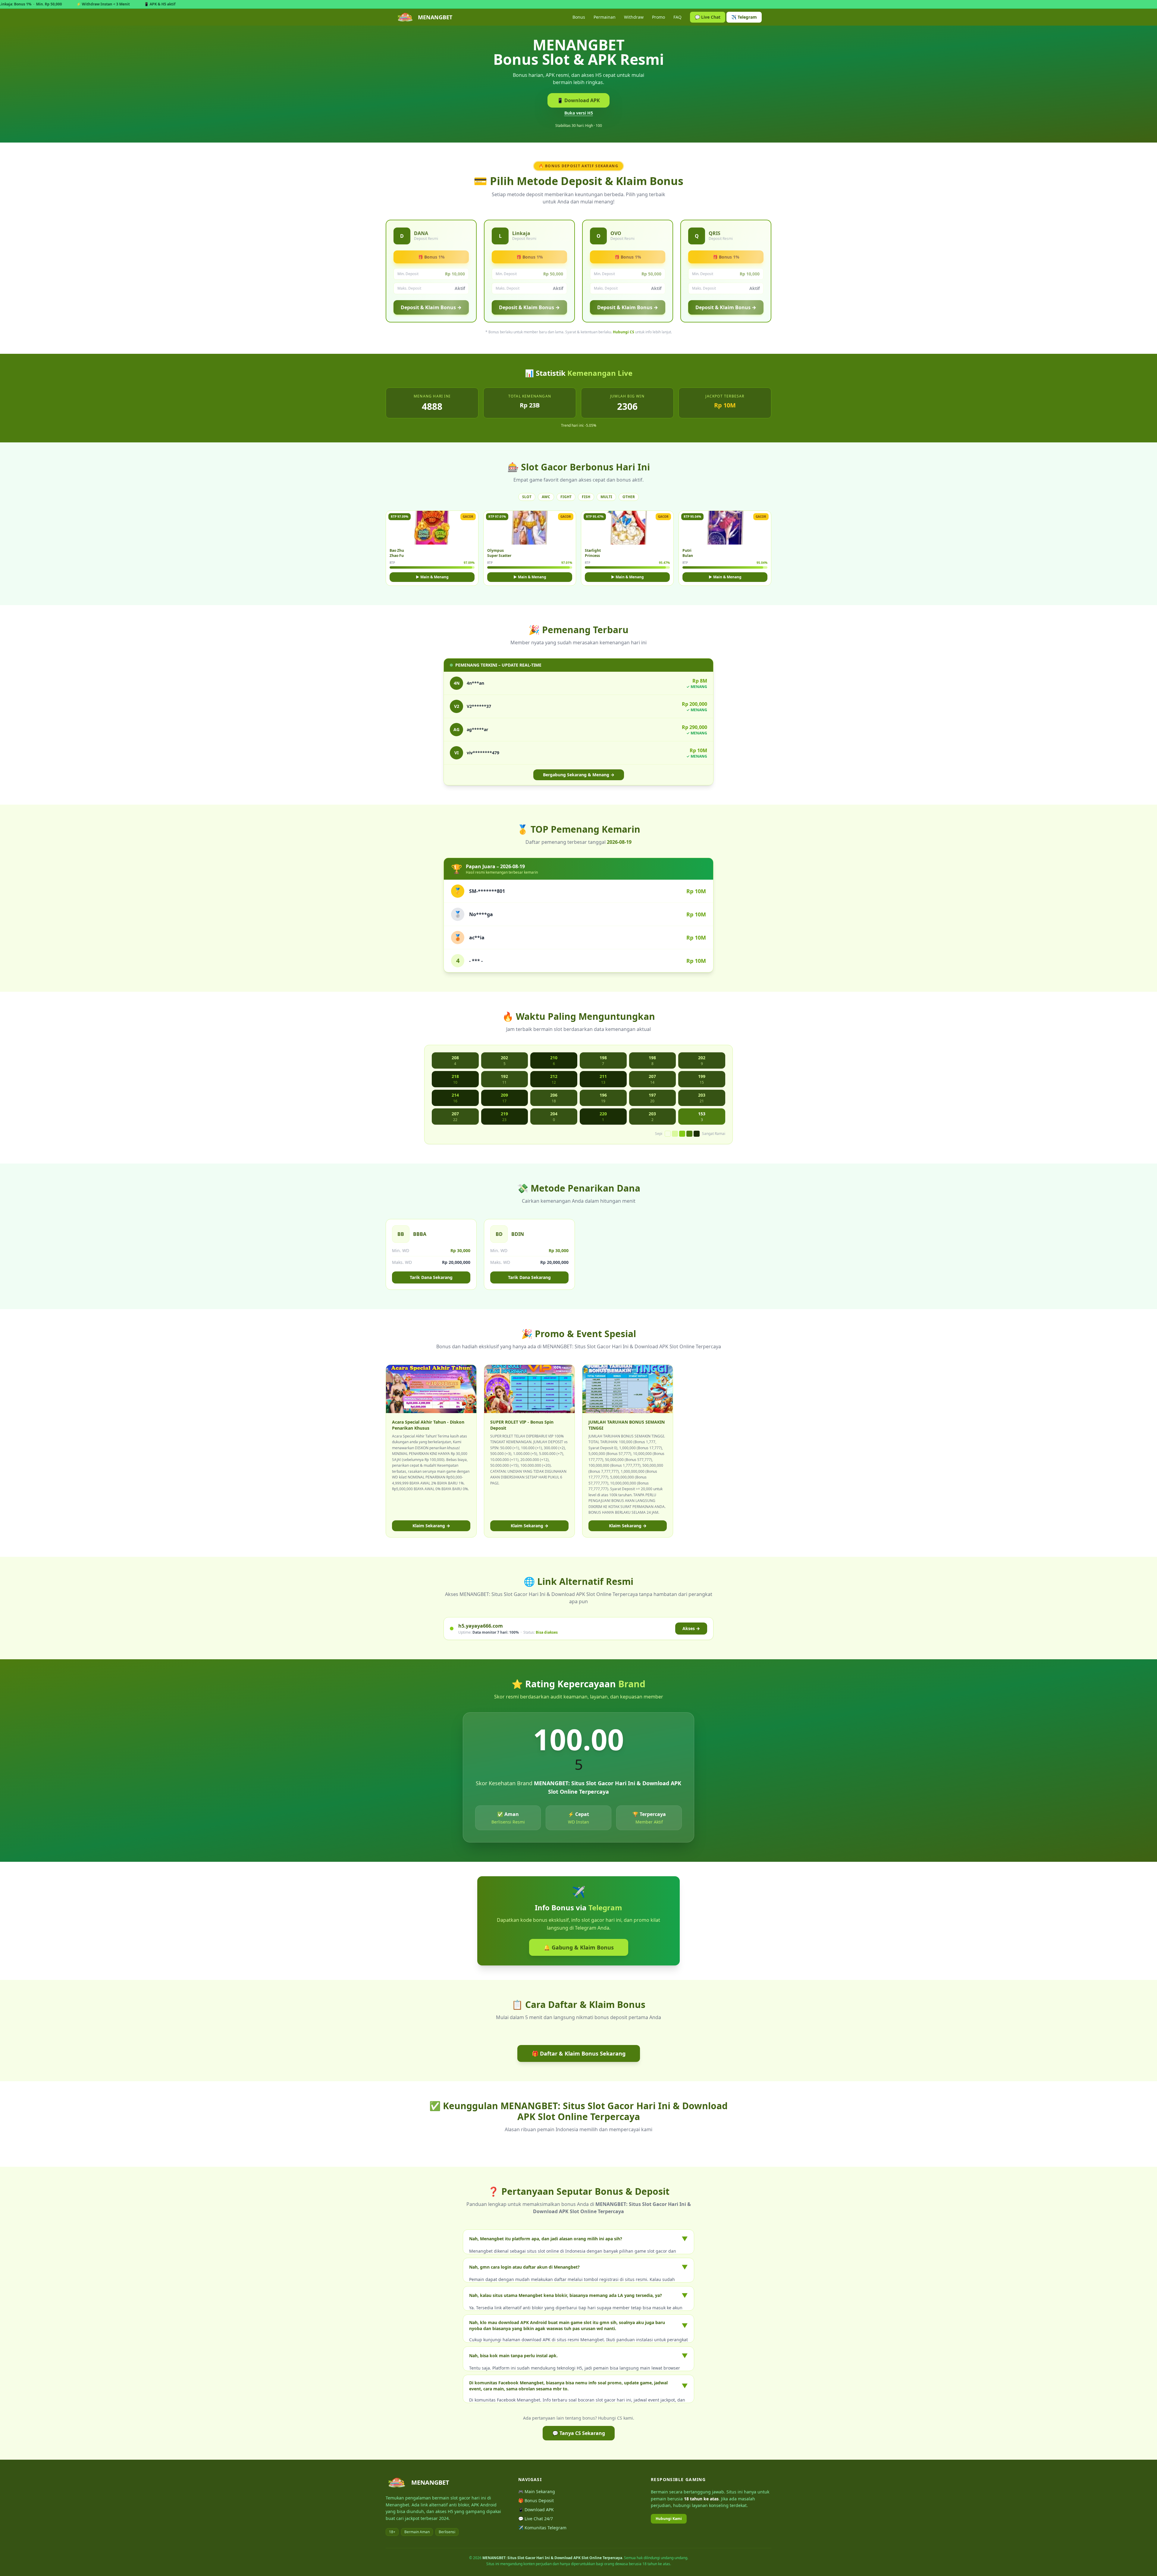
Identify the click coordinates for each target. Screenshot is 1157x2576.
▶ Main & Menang (432, 577)
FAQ (677, 17)
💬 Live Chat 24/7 (536, 2519)
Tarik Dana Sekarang (431, 1277)
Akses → (691, 1628)
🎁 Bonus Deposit (536, 2501)
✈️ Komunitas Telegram (542, 2528)
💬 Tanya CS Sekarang (579, 2433)
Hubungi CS (624, 332)
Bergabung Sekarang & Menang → (579, 775)
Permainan (605, 17)
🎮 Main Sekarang (537, 2491)
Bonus (579, 17)
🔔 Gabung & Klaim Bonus (579, 1947)
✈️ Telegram (744, 17)
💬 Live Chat (708, 17)
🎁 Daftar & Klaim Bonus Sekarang (579, 2053)
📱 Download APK (578, 100)
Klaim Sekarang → (431, 1526)
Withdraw (634, 17)
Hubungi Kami (669, 2519)
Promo (658, 17)
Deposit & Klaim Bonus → (431, 307)
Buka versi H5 (579, 113)
